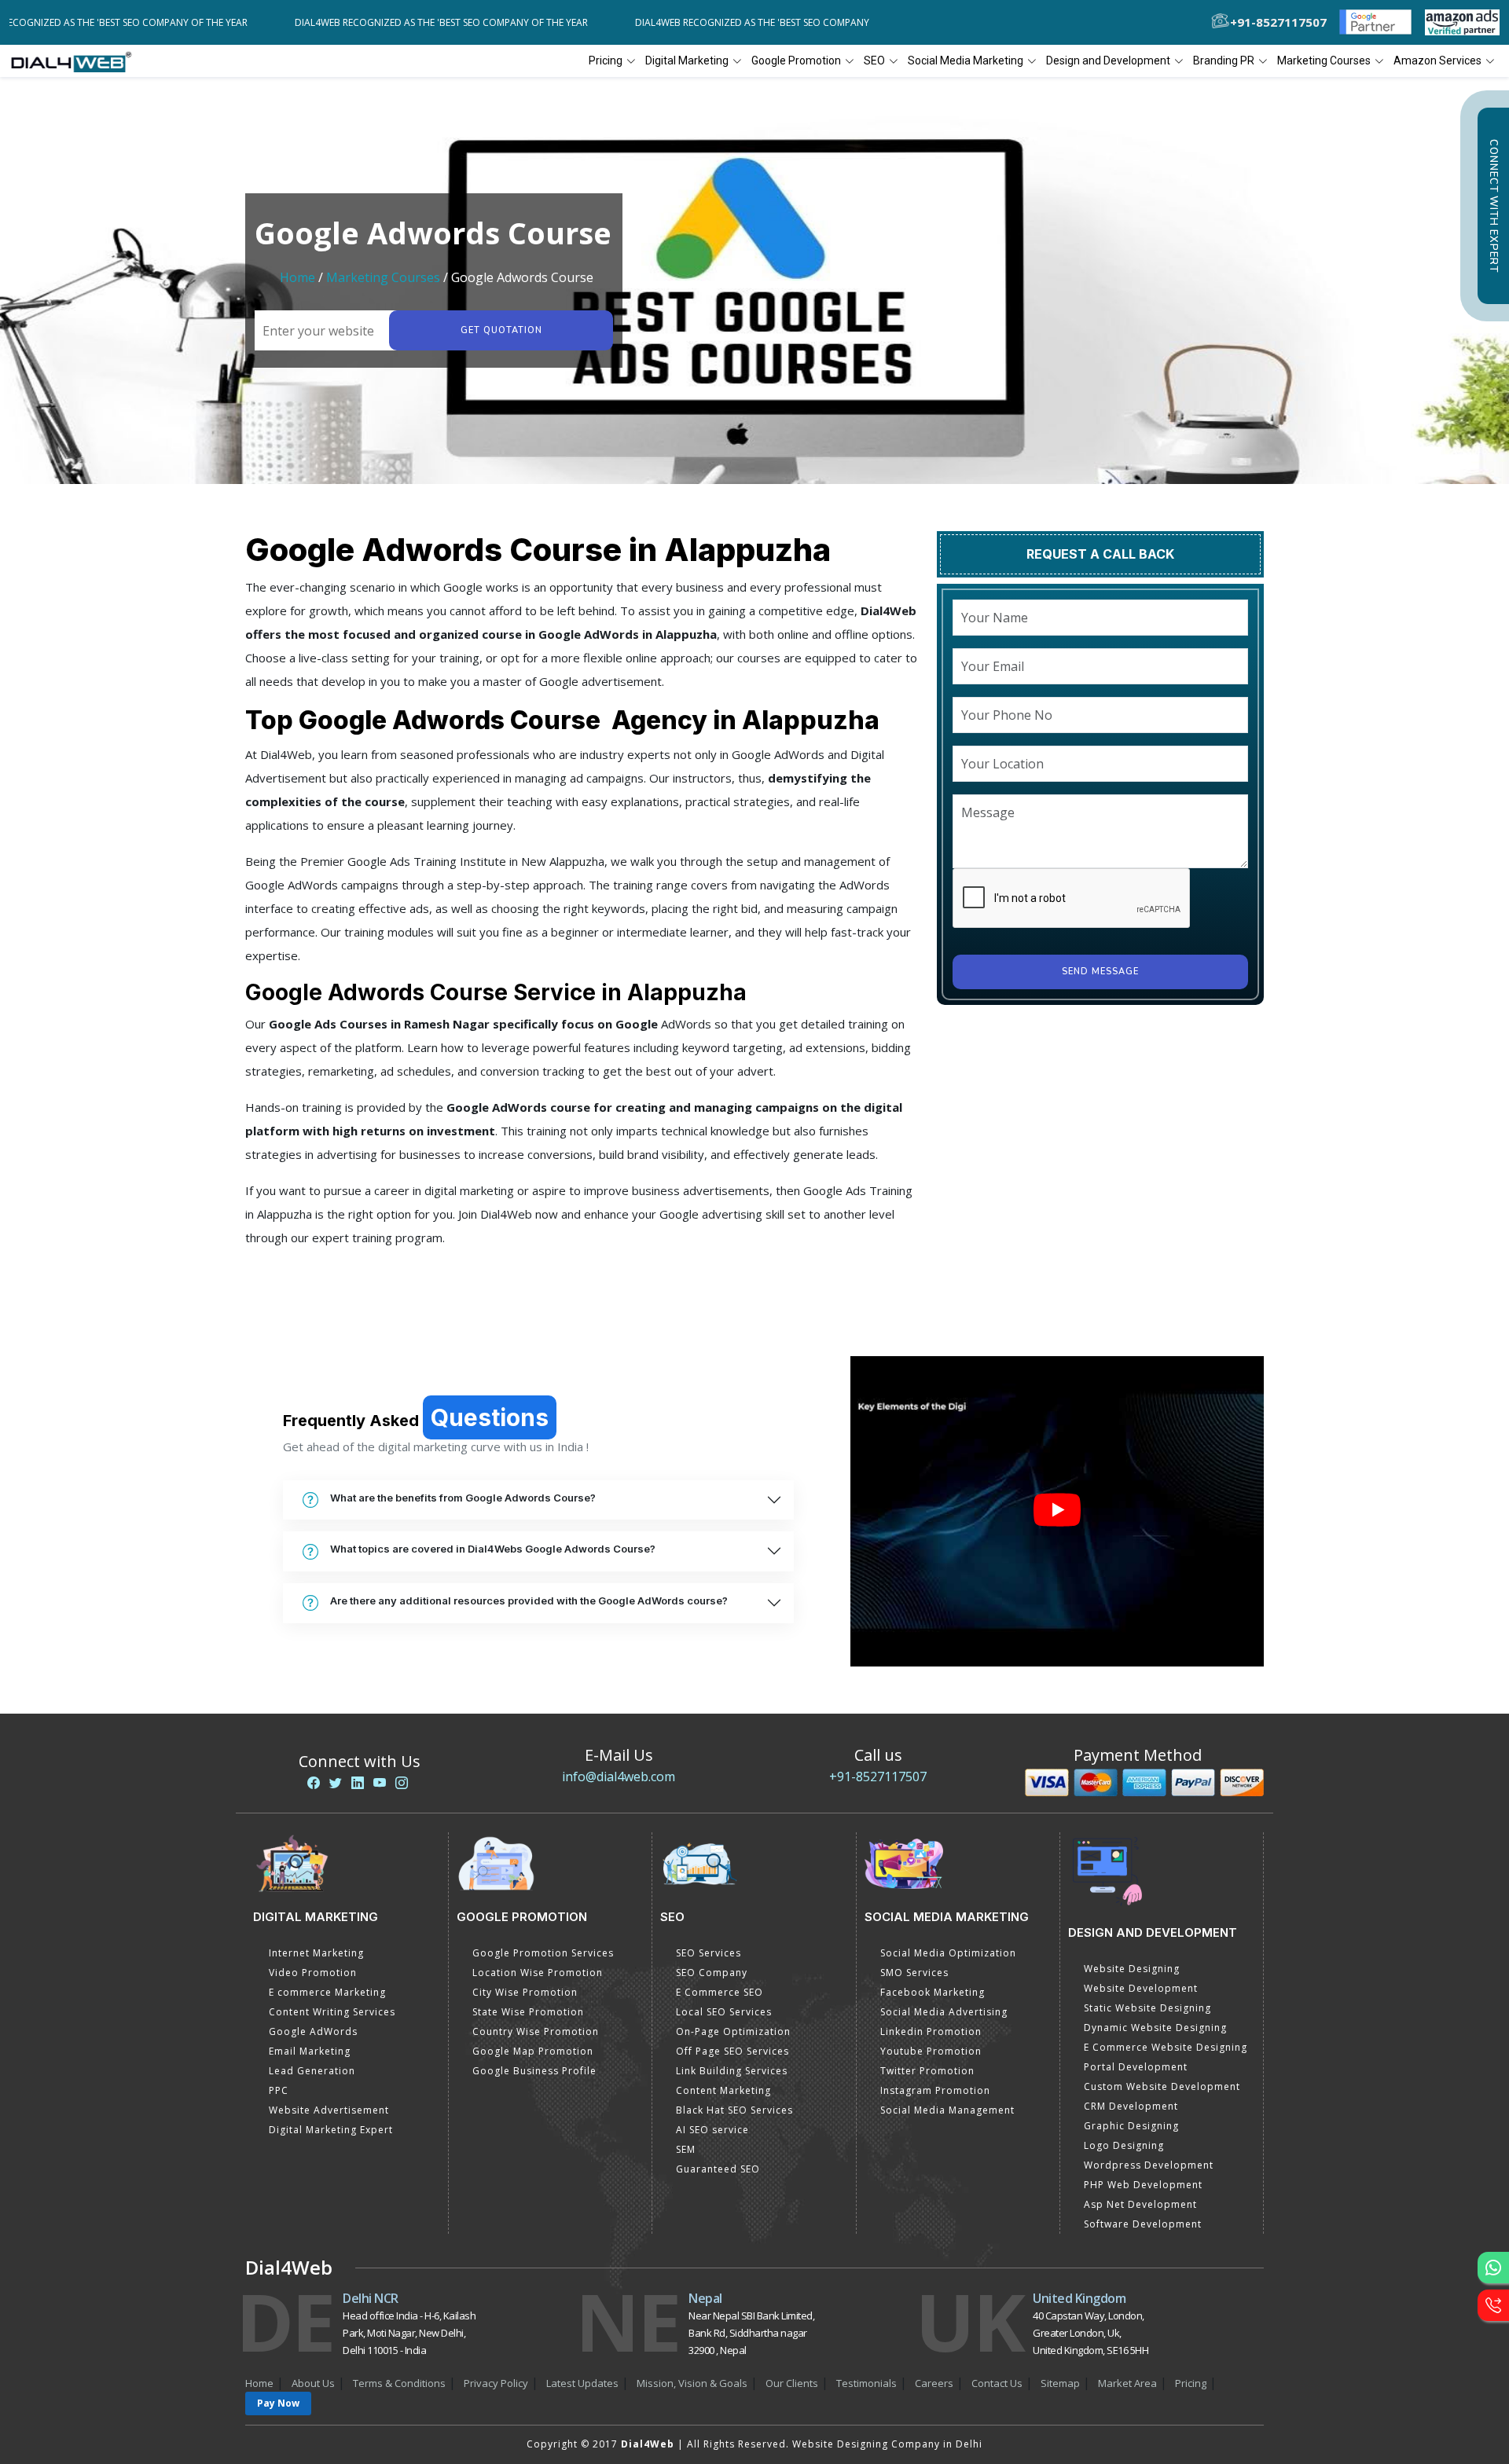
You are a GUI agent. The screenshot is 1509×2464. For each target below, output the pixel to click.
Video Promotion (313, 1973)
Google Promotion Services (543, 1953)
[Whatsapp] (1493, 2268)
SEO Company (712, 1973)
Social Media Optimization (948, 1953)
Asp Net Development (1140, 2204)
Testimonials (866, 2383)
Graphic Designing (1131, 2126)
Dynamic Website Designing (1155, 2028)
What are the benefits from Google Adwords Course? (463, 1498)
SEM (686, 2149)
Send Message (1100, 972)
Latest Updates (582, 2383)
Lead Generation (312, 2071)
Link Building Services (732, 2071)
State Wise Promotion (528, 2012)
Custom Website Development (1162, 2086)
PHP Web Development (1143, 2185)
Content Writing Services (332, 2012)
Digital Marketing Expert (331, 2130)
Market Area (1127, 2383)
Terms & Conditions (399, 2383)
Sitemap (1060, 2383)
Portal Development (1136, 2067)
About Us (313, 2383)
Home (297, 277)
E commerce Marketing (327, 1992)
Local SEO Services (724, 2012)
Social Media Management (947, 2110)
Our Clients (792, 2383)
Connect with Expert (1493, 206)
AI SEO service (712, 2130)
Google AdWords (313, 2031)
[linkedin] (358, 1783)
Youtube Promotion (931, 2051)
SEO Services (709, 1953)
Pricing (606, 60)
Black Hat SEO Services (734, 2110)
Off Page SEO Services (732, 2051)
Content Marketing (723, 2090)
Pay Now (278, 2403)
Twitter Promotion (927, 2071)
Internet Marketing (316, 1953)
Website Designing (1132, 1969)
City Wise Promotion (525, 1992)
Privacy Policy (496, 2383)
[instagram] (402, 1783)
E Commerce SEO (720, 1992)
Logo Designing (1124, 2145)
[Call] (1493, 2305)
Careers (934, 2383)
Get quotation (501, 330)
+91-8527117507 (878, 1776)
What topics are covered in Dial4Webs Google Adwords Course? (493, 1549)
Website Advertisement (329, 2110)
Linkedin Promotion (931, 2031)
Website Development (1141, 1988)
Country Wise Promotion (536, 2031)
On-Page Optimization (733, 2031)
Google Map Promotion (533, 2051)
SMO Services (914, 1973)
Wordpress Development (1149, 2165)
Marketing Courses (383, 277)
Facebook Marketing (933, 1992)
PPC (279, 2090)
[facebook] (314, 1783)
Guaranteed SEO (718, 2169)
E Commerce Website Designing (1166, 2047)
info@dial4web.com (619, 1776)
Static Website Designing (1147, 2008)
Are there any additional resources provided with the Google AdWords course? (529, 1600)
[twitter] (336, 1783)
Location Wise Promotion (538, 1973)
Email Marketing (310, 2051)
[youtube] (380, 1783)
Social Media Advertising (944, 2012)
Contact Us (997, 2383)
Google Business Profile (534, 2071)
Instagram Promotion (935, 2090)
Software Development (1143, 2224)
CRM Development (1131, 2106)
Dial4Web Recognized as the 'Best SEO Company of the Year (158, 22)
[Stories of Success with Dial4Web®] (1057, 1511)
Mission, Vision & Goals (692, 2383)
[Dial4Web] (77, 61)
